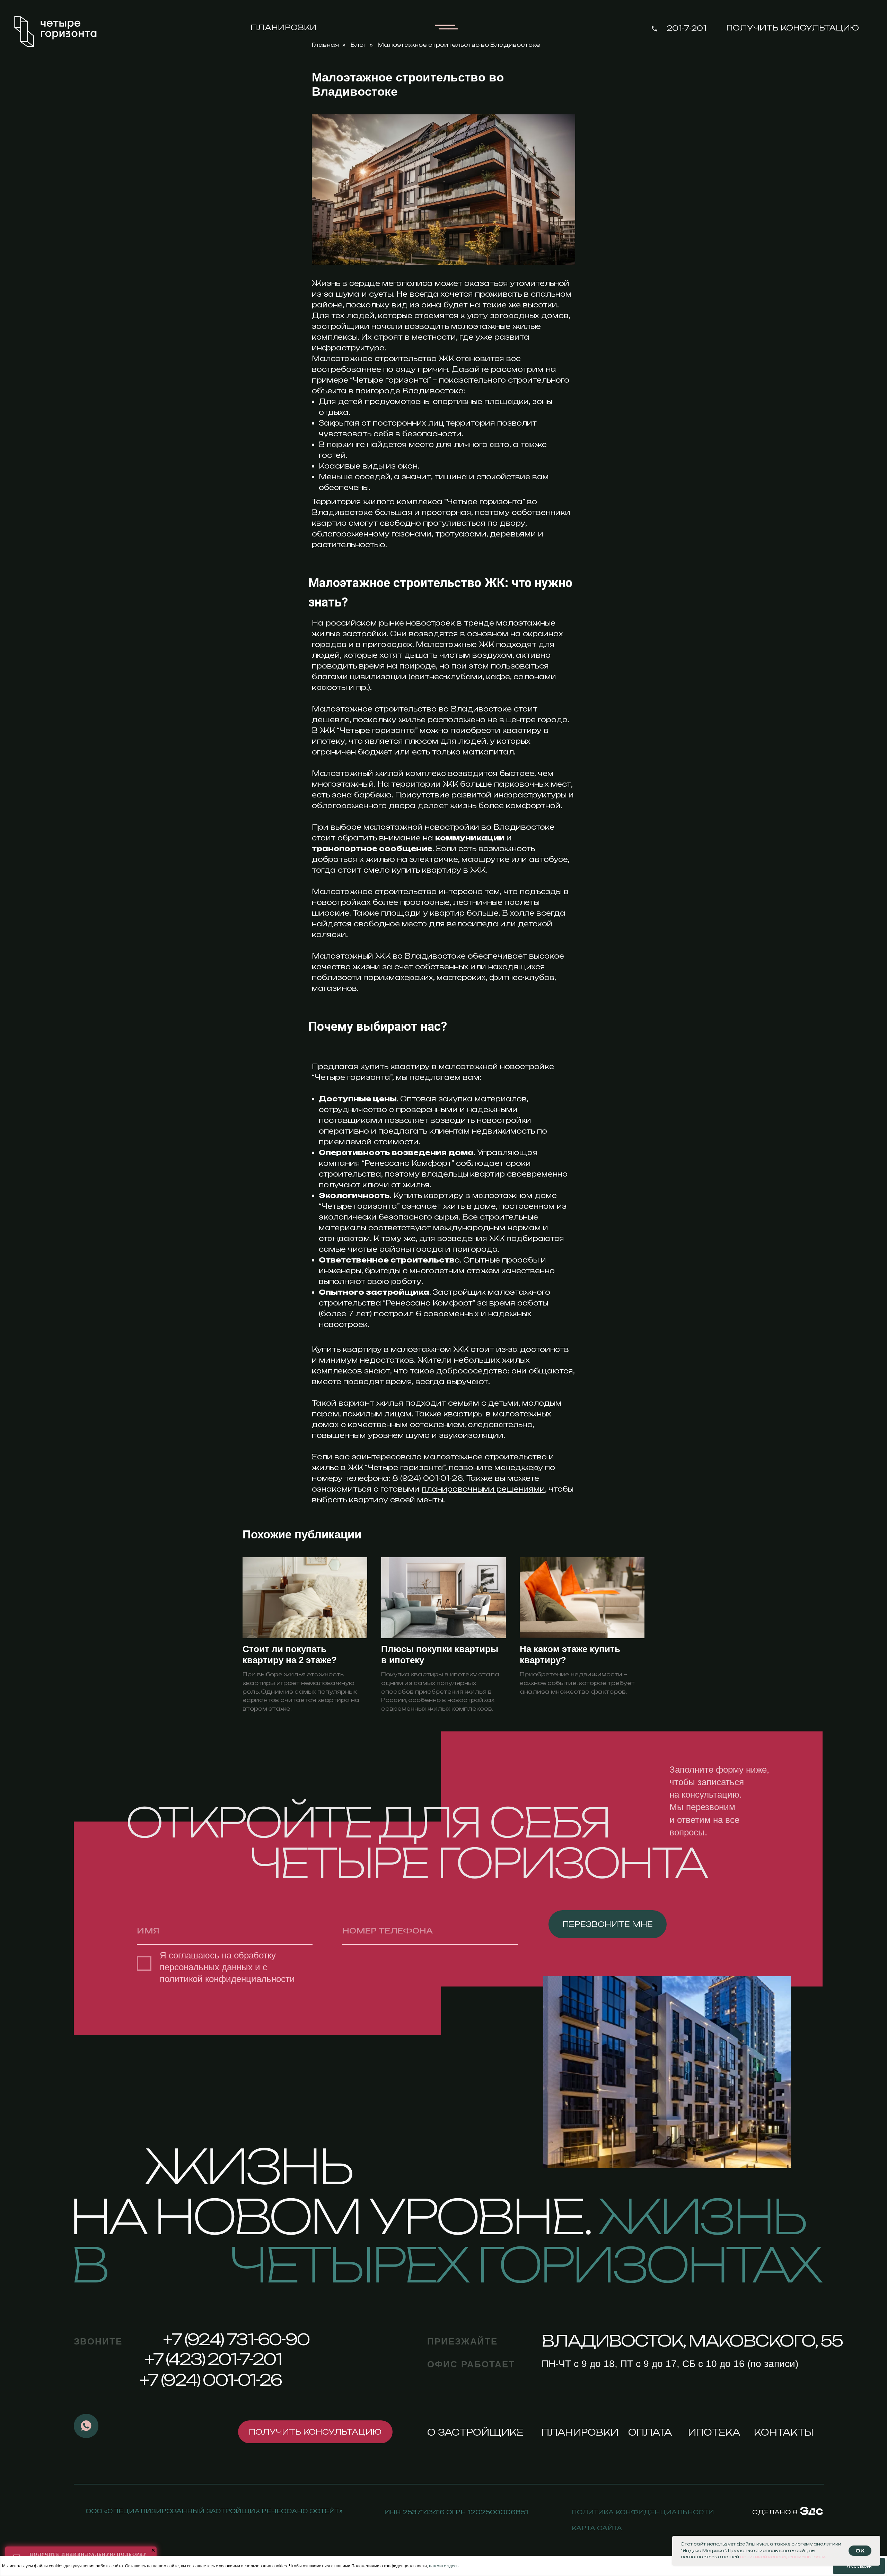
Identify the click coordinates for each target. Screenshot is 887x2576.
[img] (811, 2511)
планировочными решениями (483, 1489)
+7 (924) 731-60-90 (236, 2339)
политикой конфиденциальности (227, 1979)
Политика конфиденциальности (643, 2512)
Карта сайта (597, 2528)
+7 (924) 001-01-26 (210, 2380)
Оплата (650, 2432)
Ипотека (714, 2432)
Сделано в (775, 2512)
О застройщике (475, 2432)
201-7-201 (687, 28)
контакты (784, 2432)
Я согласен (859, 2566)
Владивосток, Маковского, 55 (692, 2341)
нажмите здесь (444, 2566)
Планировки (284, 27)
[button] (793, 28)
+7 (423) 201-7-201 (213, 2359)
